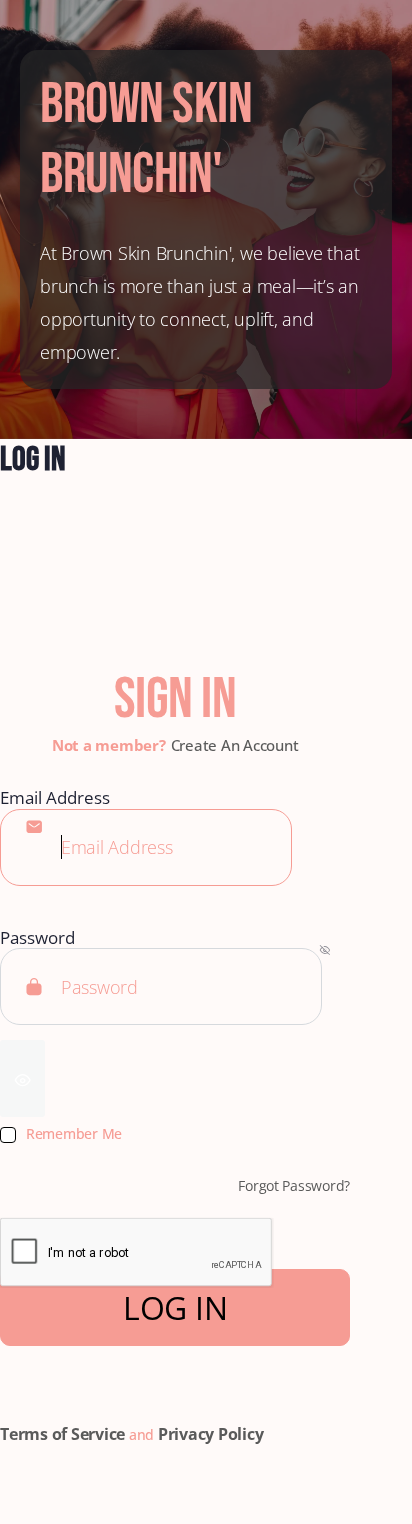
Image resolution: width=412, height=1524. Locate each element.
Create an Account (235, 745)
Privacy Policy (211, 1434)
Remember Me (74, 1134)
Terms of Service (62, 1434)
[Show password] (22, 1078)
